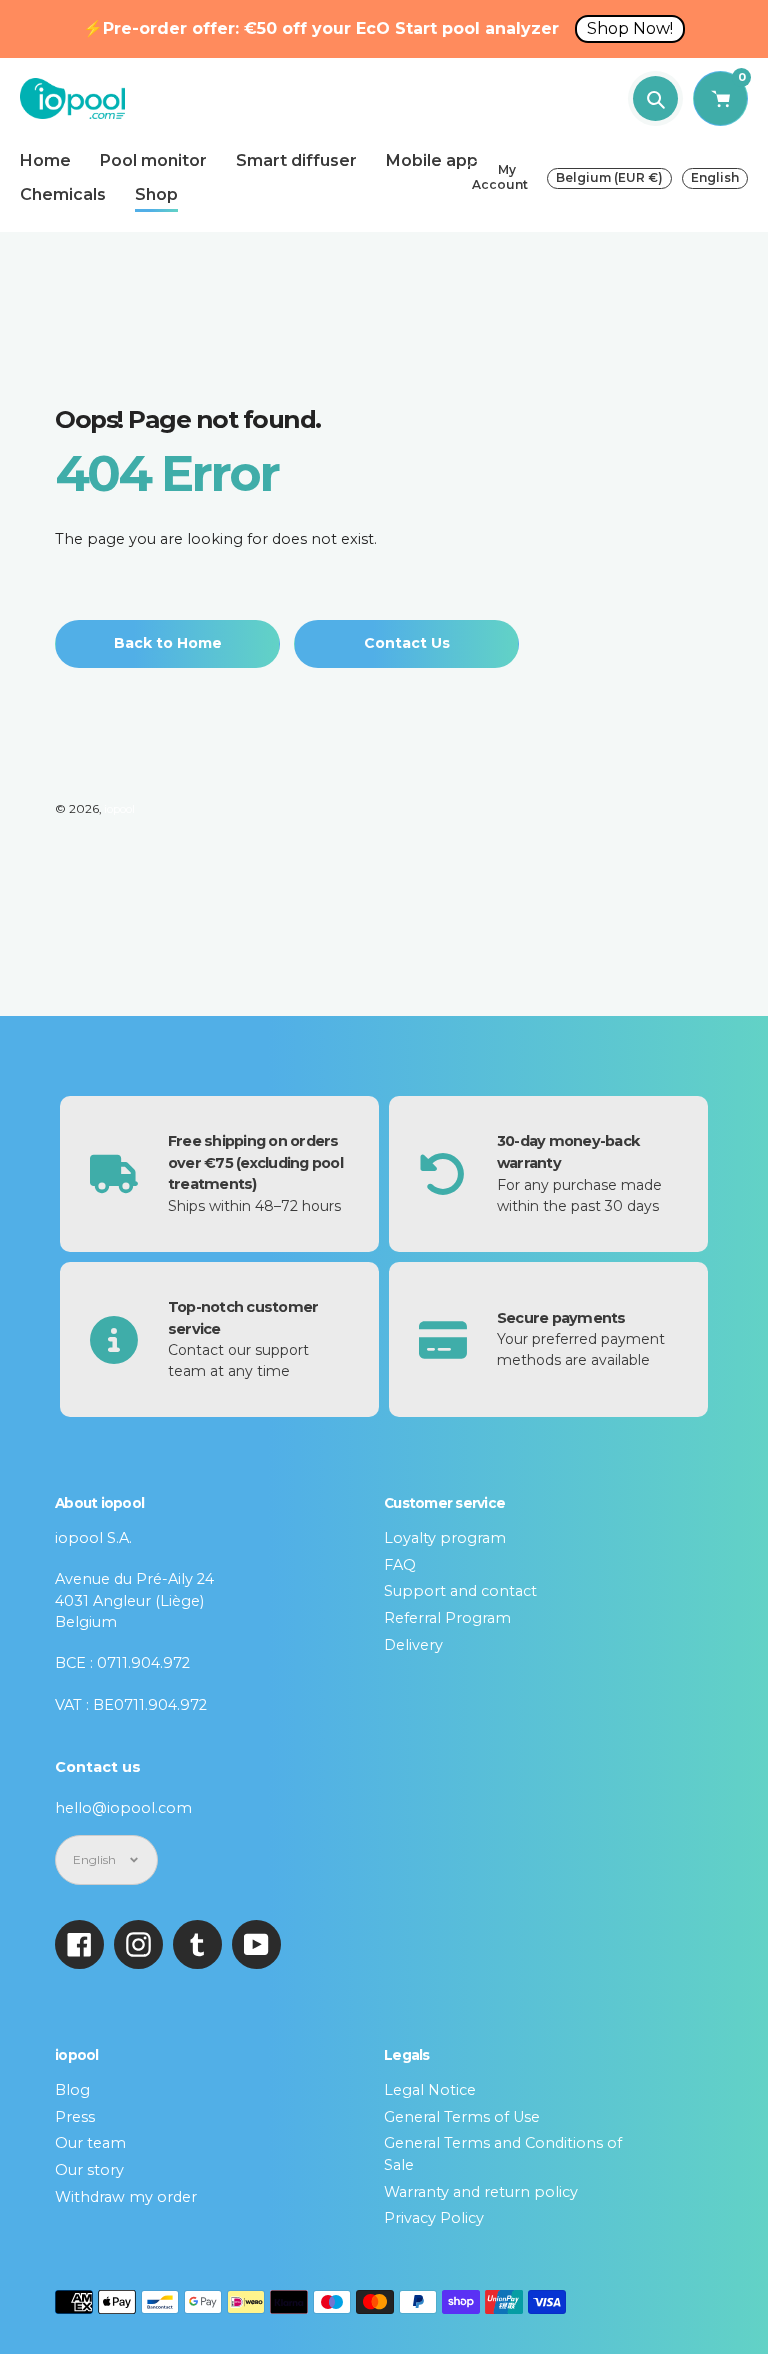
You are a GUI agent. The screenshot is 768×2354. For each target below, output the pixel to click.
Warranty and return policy (481, 2192)
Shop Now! (630, 28)
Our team (90, 2143)
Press (75, 2117)
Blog (72, 2090)
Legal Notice (430, 2090)
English (715, 177)
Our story (89, 2170)
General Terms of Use (462, 2117)
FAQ (400, 1565)
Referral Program (447, 1618)
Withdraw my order (126, 2197)
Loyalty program (445, 1538)
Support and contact (460, 1591)
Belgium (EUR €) (609, 177)
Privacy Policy (434, 2218)
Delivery (413, 1645)
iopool (119, 809)
